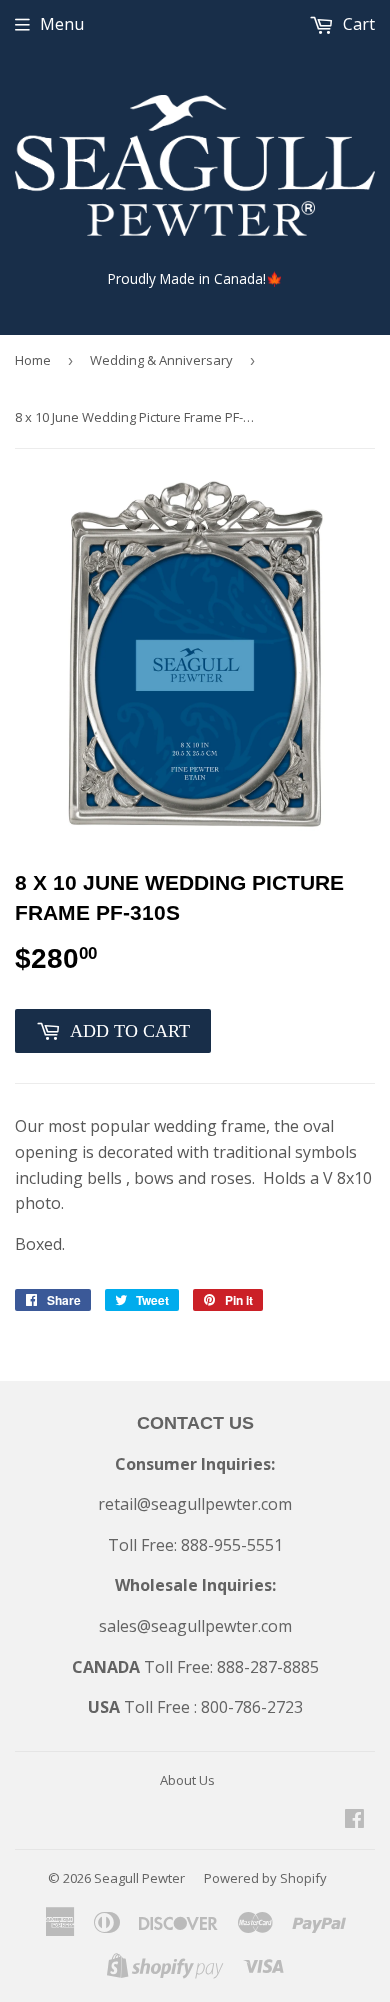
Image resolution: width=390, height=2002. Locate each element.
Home (33, 360)
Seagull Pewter (139, 1878)
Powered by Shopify (265, 1878)
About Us (187, 1780)
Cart (357, 24)
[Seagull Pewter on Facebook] (354, 1820)
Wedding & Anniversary (161, 360)
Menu (62, 24)
